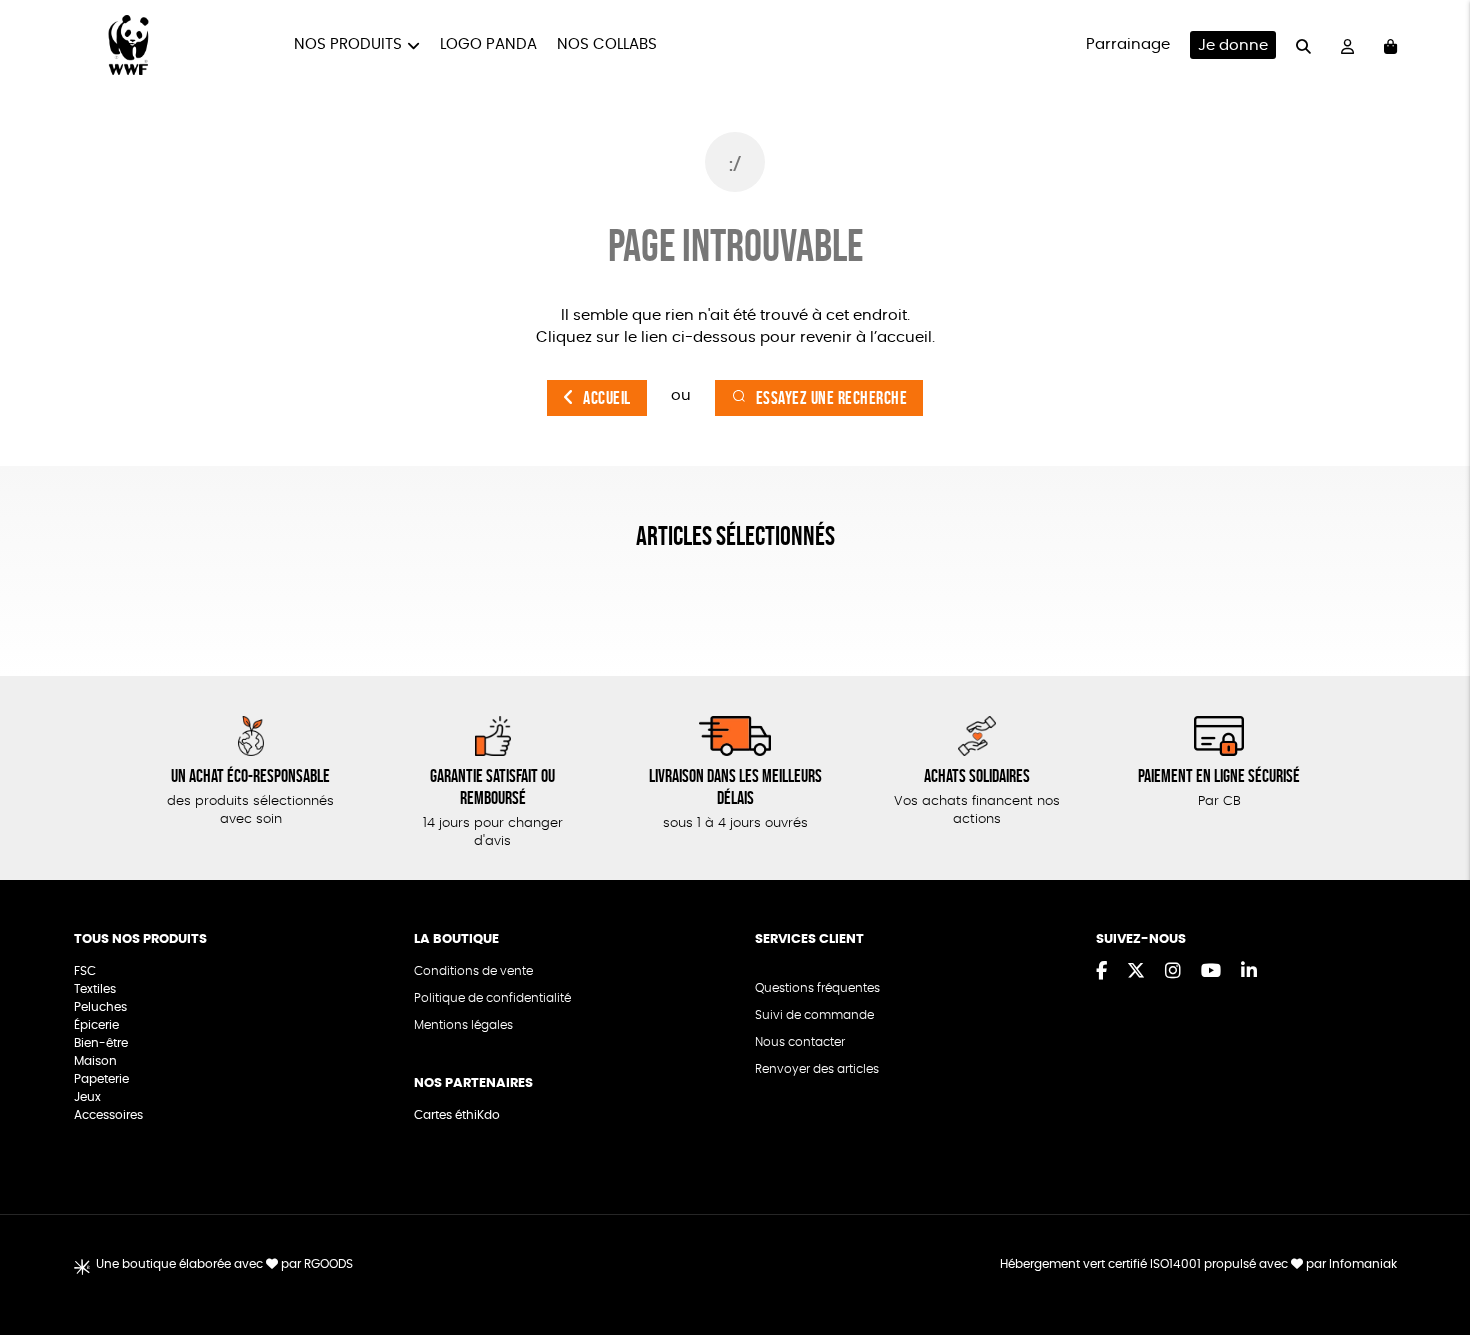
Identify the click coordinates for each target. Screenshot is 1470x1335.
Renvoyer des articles (817, 1069)
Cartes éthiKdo (457, 1115)
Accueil (607, 398)
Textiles (95, 989)
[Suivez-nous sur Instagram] (1173, 972)
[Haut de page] (1430, 1255)
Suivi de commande (814, 1015)
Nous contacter (800, 1042)
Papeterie (101, 1079)
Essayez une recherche (832, 398)
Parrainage (1128, 44)
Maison (95, 1061)
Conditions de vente (473, 971)
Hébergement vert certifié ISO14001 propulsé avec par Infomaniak (1198, 1264)
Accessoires (110, 1115)
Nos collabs (607, 44)
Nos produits (348, 44)
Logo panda (488, 44)
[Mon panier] (1390, 45)
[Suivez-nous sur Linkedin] (1249, 972)
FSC (85, 971)
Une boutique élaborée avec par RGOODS (224, 1264)
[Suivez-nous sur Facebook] (1101, 972)
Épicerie (98, 1025)
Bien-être (101, 1043)
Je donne (1233, 45)
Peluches (100, 1007)
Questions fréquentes (817, 988)
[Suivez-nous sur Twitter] (1136, 972)
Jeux (87, 1097)
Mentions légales (463, 1025)
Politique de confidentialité (492, 998)
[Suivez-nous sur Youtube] (1211, 972)
